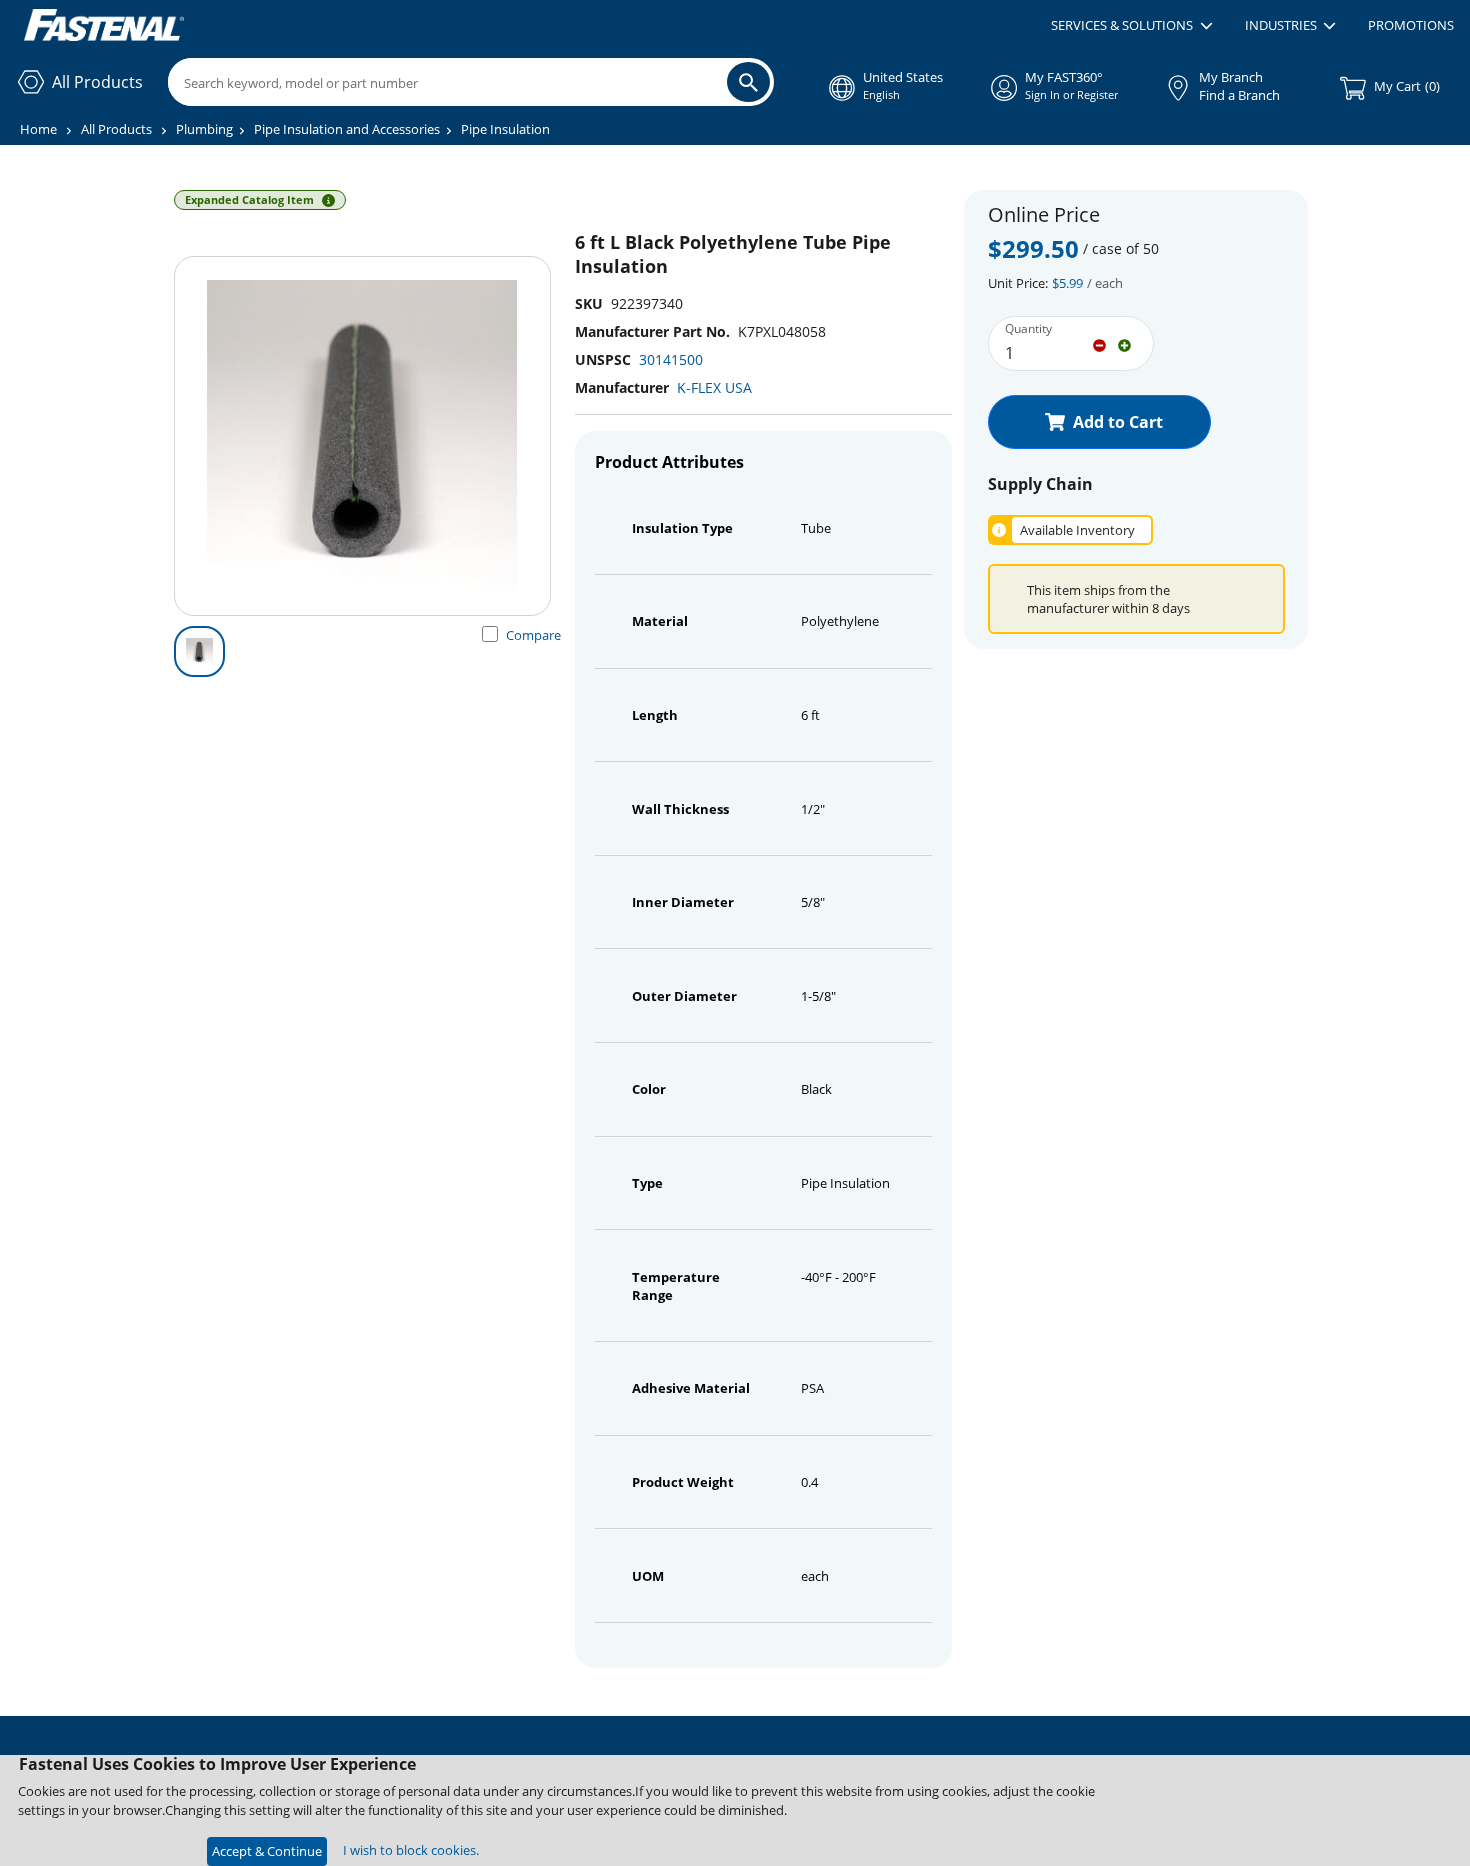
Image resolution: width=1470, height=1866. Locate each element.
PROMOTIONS (1411, 25)
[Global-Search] (748, 82)
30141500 (671, 359)
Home (38, 129)
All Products (116, 129)
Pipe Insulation (505, 129)
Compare (533, 635)
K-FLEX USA (714, 387)
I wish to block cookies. (411, 1850)
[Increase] (1124, 344)
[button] (1131, 26)
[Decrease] (1099, 344)
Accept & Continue (267, 1851)
